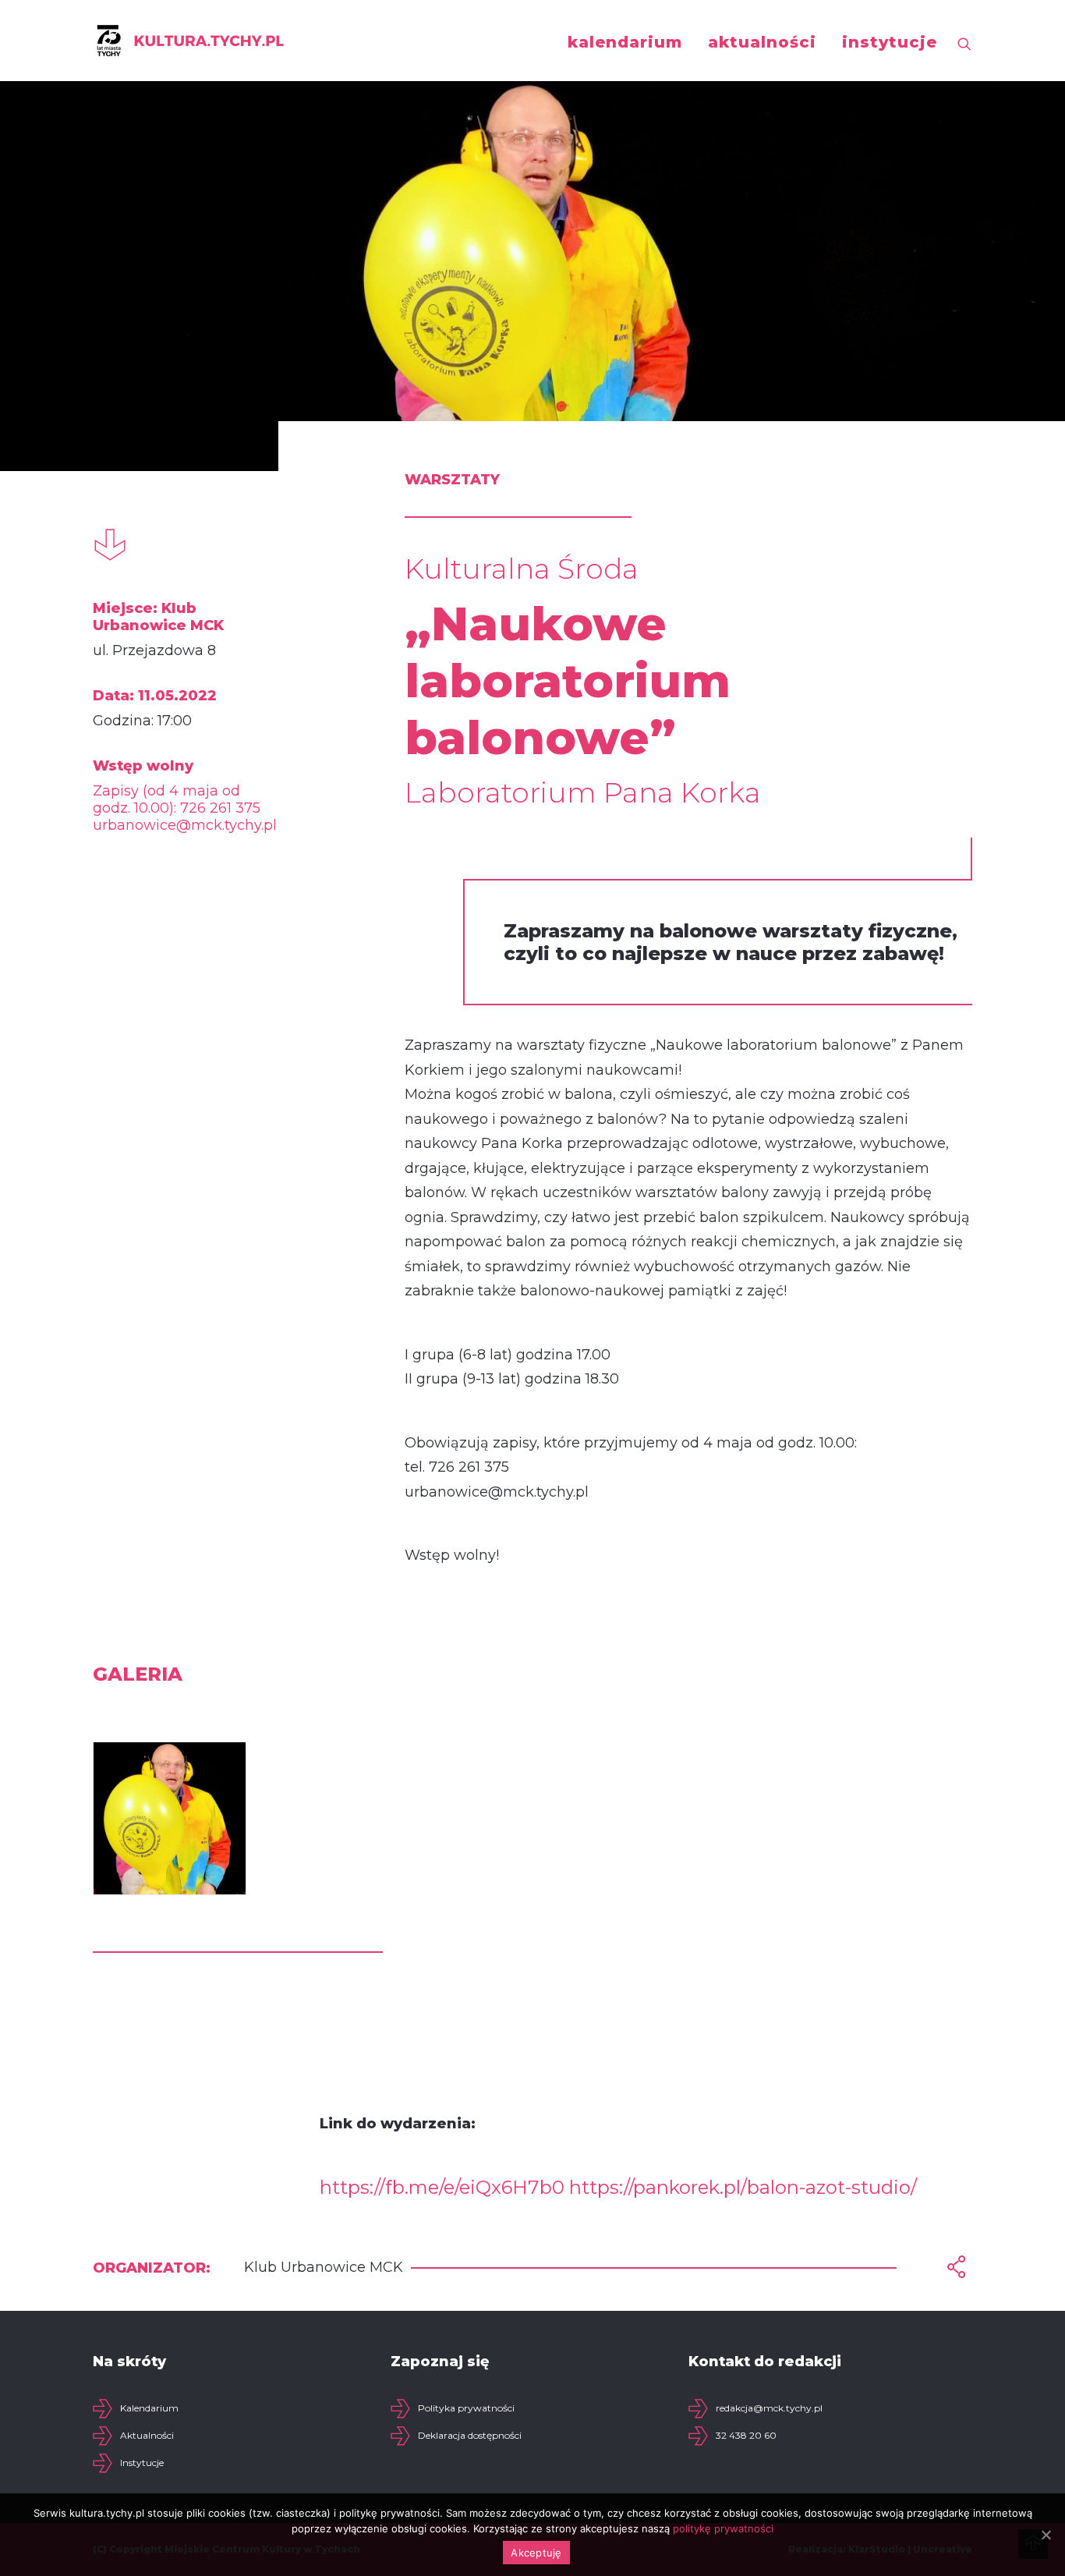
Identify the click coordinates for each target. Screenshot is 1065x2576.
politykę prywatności (723, 2528)
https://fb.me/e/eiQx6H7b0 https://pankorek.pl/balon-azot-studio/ (618, 2187)
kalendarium (625, 42)
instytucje (890, 42)
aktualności (762, 42)
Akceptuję (536, 2553)
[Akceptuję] (1046, 2535)
